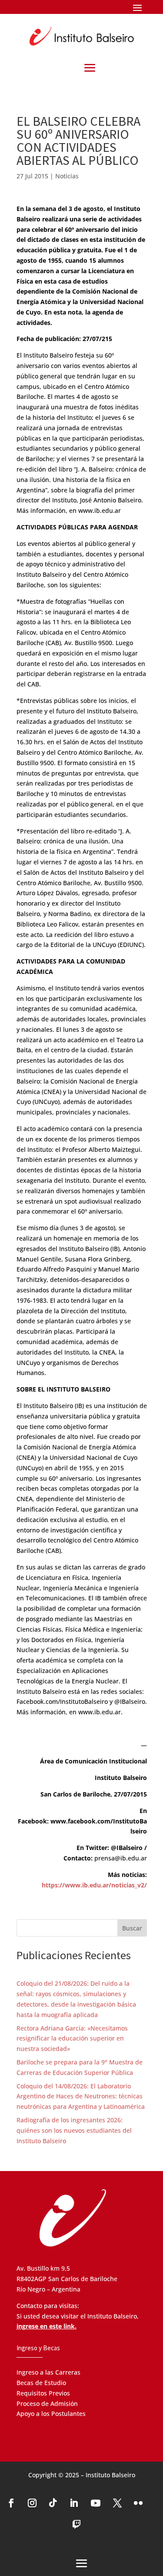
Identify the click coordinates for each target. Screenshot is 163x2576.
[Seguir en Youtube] (96, 2503)
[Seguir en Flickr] (138, 2503)
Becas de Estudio (41, 2383)
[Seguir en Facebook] (11, 2503)
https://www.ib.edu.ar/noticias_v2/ (94, 1885)
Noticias (67, 176)
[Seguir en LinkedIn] (74, 2503)
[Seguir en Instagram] (32, 2503)
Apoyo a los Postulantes (51, 2414)
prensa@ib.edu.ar (121, 1858)
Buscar (132, 1928)
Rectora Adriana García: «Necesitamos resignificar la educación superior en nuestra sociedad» (72, 2039)
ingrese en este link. (47, 2326)
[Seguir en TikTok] (53, 2503)
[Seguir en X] (117, 2503)
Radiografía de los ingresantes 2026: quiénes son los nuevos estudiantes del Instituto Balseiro (74, 2130)
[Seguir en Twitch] (77, 2525)
